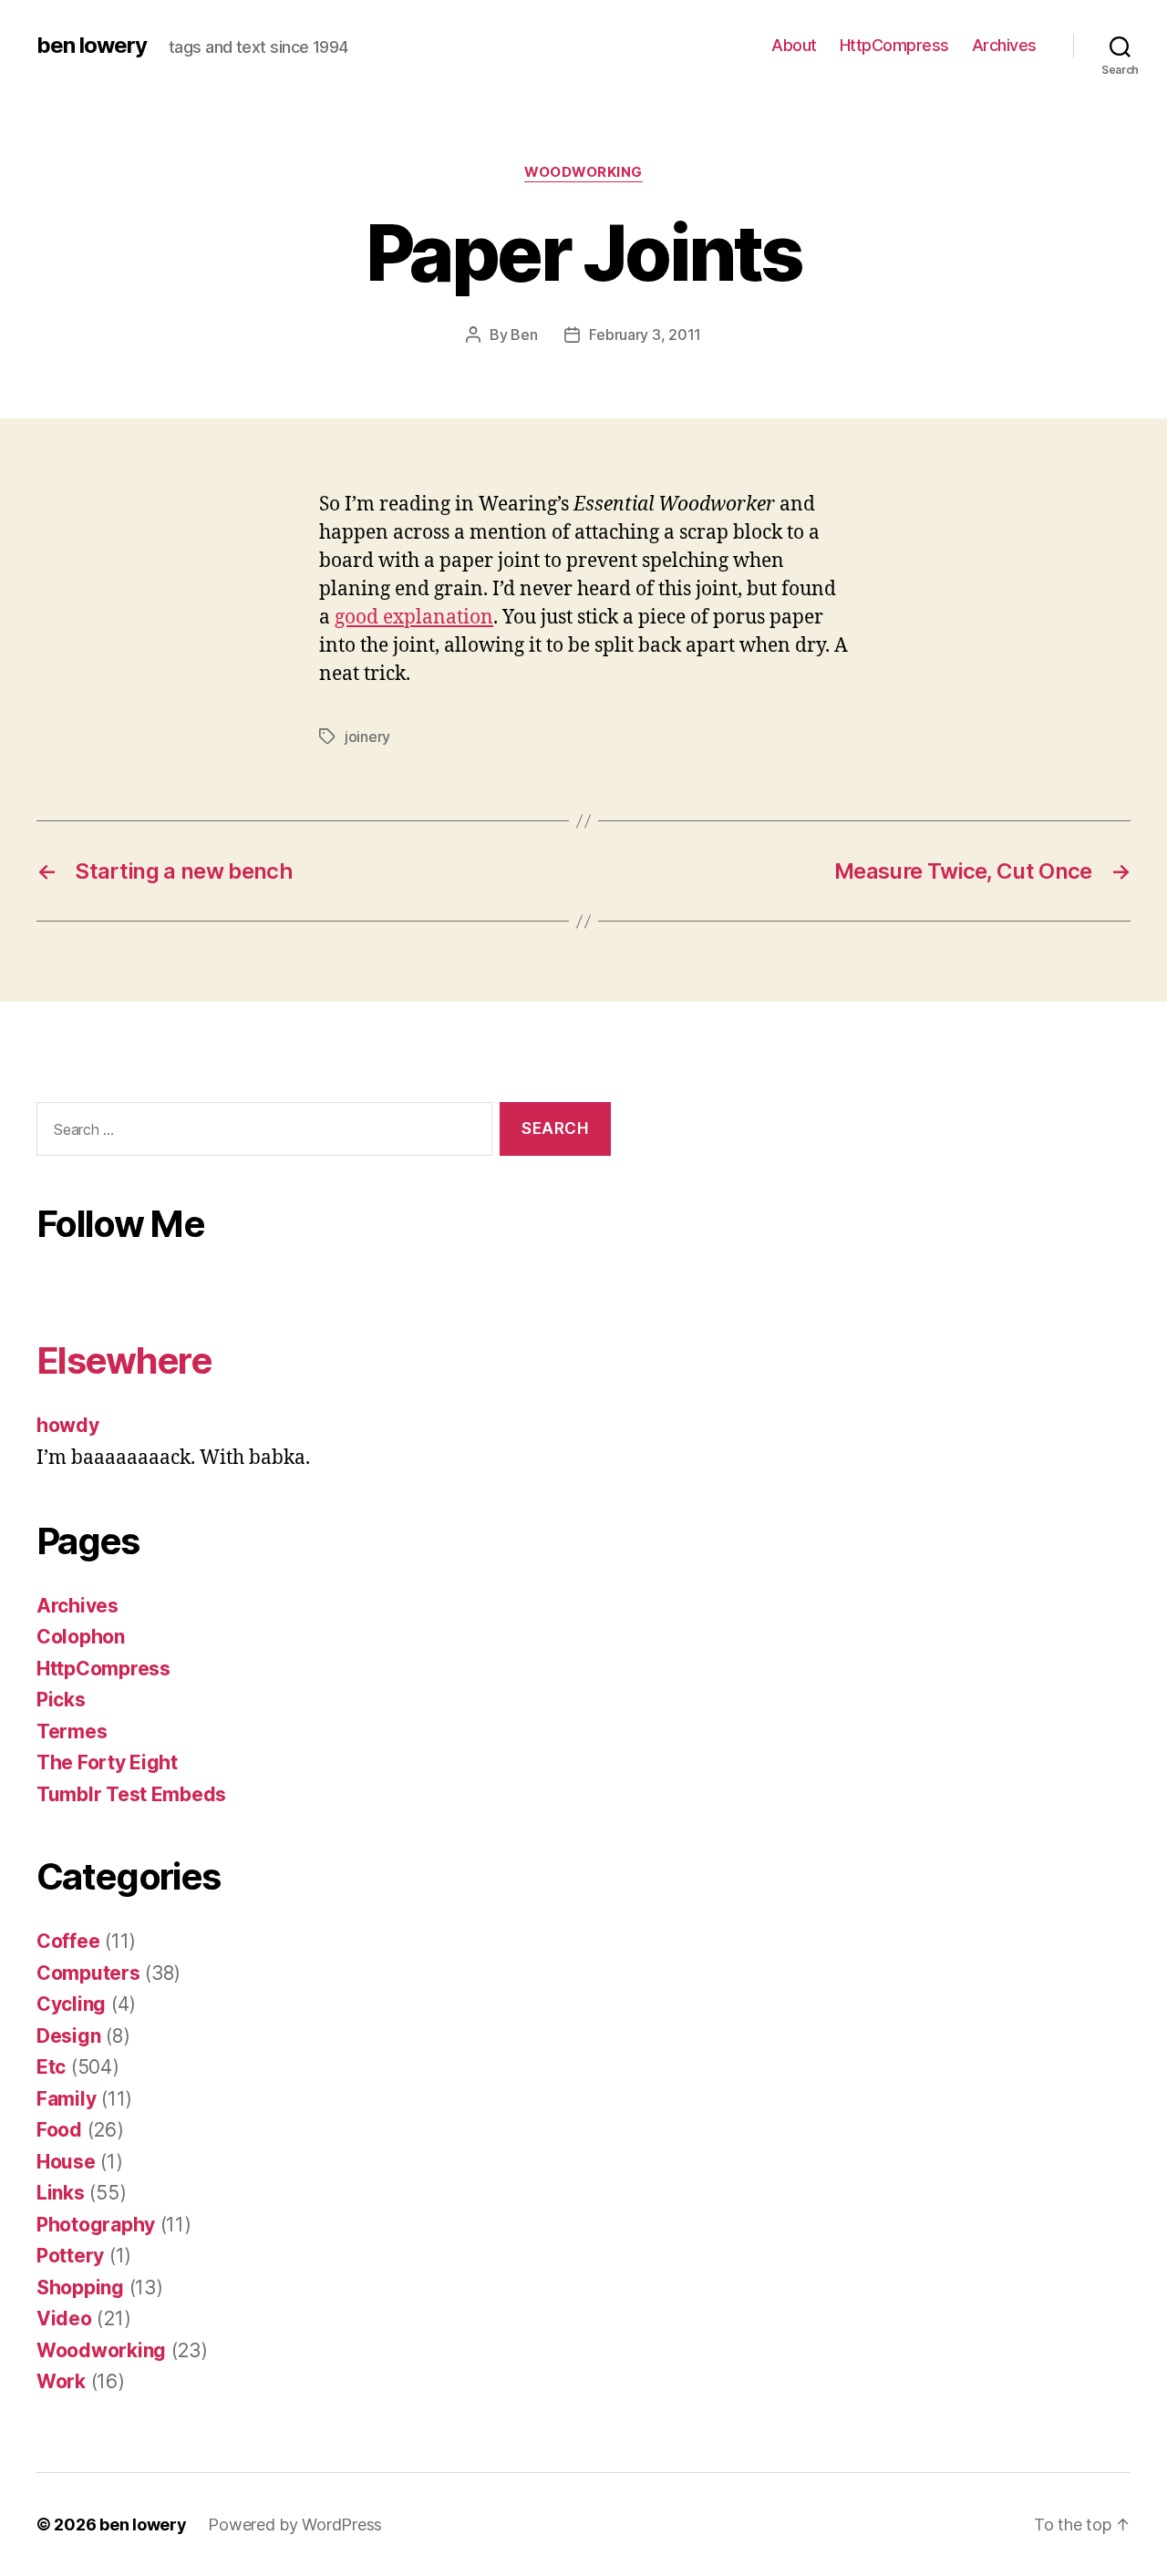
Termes (72, 1731)
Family (66, 2099)
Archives (1004, 45)
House (66, 2162)
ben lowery (92, 46)
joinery (367, 737)
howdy (68, 1425)
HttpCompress (894, 45)
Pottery (70, 2256)
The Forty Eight (107, 1762)
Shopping (80, 2287)
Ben (524, 335)
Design (68, 2036)
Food (59, 2130)
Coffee (68, 1941)
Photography (96, 2225)
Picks (61, 1700)
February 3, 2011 (645, 335)
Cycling (71, 2004)
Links (61, 2193)
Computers (88, 1973)
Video (64, 2318)
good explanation (414, 618)
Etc (51, 2067)
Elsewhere (124, 1360)
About (794, 45)
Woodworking (583, 172)
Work (61, 2381)
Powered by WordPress (295, 2524)
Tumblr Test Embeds (131, 1794)
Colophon (81, 1637)
